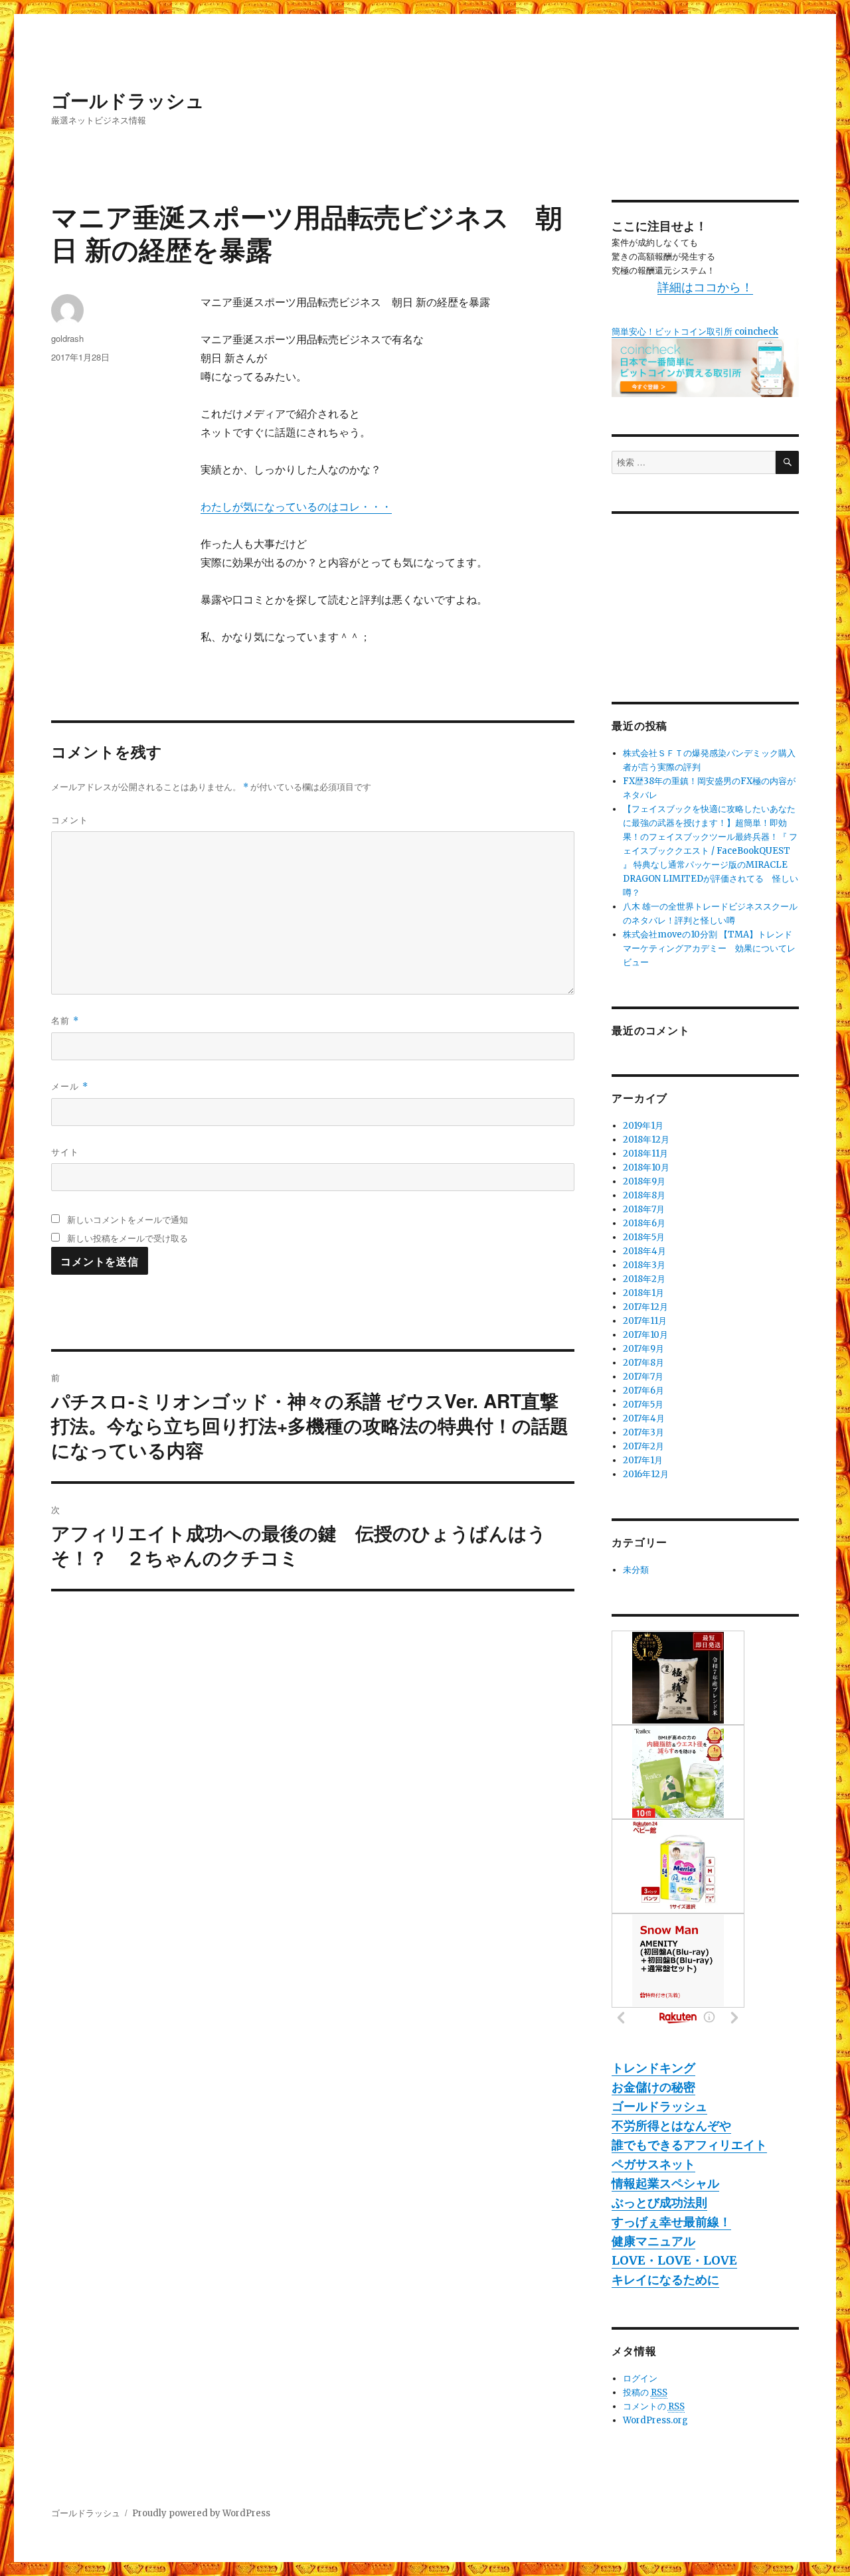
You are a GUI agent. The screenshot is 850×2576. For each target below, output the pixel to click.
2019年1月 (643, 1126)
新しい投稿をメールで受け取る (127, 1238)
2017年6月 (643, 1391)
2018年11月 (645, 1154)
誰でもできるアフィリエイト (689, 2145)
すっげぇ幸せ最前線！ (671, 2222)
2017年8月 (643, 1363)
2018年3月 (644, 1265)
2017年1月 (643, 1460)
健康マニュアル (653, 2241)
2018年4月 (644, 1251)
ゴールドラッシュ (128, 100)
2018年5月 (644, 1237)
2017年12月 (645, 1307)
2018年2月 (644, 1279)
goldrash (67, 338)
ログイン (640, 2378)
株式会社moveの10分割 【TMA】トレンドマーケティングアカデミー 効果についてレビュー (709, 948)
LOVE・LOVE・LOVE (674, 2260)
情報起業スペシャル (665, 2183)
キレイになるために (665, 2280)
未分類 (636, 1570)
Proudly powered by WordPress (201, 2513)
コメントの (654, 2406)
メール (70, 1086)
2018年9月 (644, 1181)
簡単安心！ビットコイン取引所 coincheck (695, 332)
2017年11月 (645, 1321)
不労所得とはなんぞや (671, 2126)
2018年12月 (646, 1140)
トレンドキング (653, 2068)
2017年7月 (643, 1377)
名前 (65, 1020)
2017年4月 (644, 1418)
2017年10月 (645, 1335)
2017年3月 (643, 1432)
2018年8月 (644, 1195)
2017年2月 (643, 1446)
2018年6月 (644, 1223)
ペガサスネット (653, 2164)
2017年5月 (643, 1405)
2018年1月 (643, 1293)
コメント (70, 820)
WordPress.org (655, 2420)
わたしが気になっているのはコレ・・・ (296, 507)
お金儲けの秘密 (653, 2087)
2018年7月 (644, 1209)
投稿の (645, 2392)
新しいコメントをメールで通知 (127, 1219)
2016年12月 (646, 1474)
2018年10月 (646, 1167)
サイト (65, 1152)
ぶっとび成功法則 (659, 2203)
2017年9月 (643, 1349)
